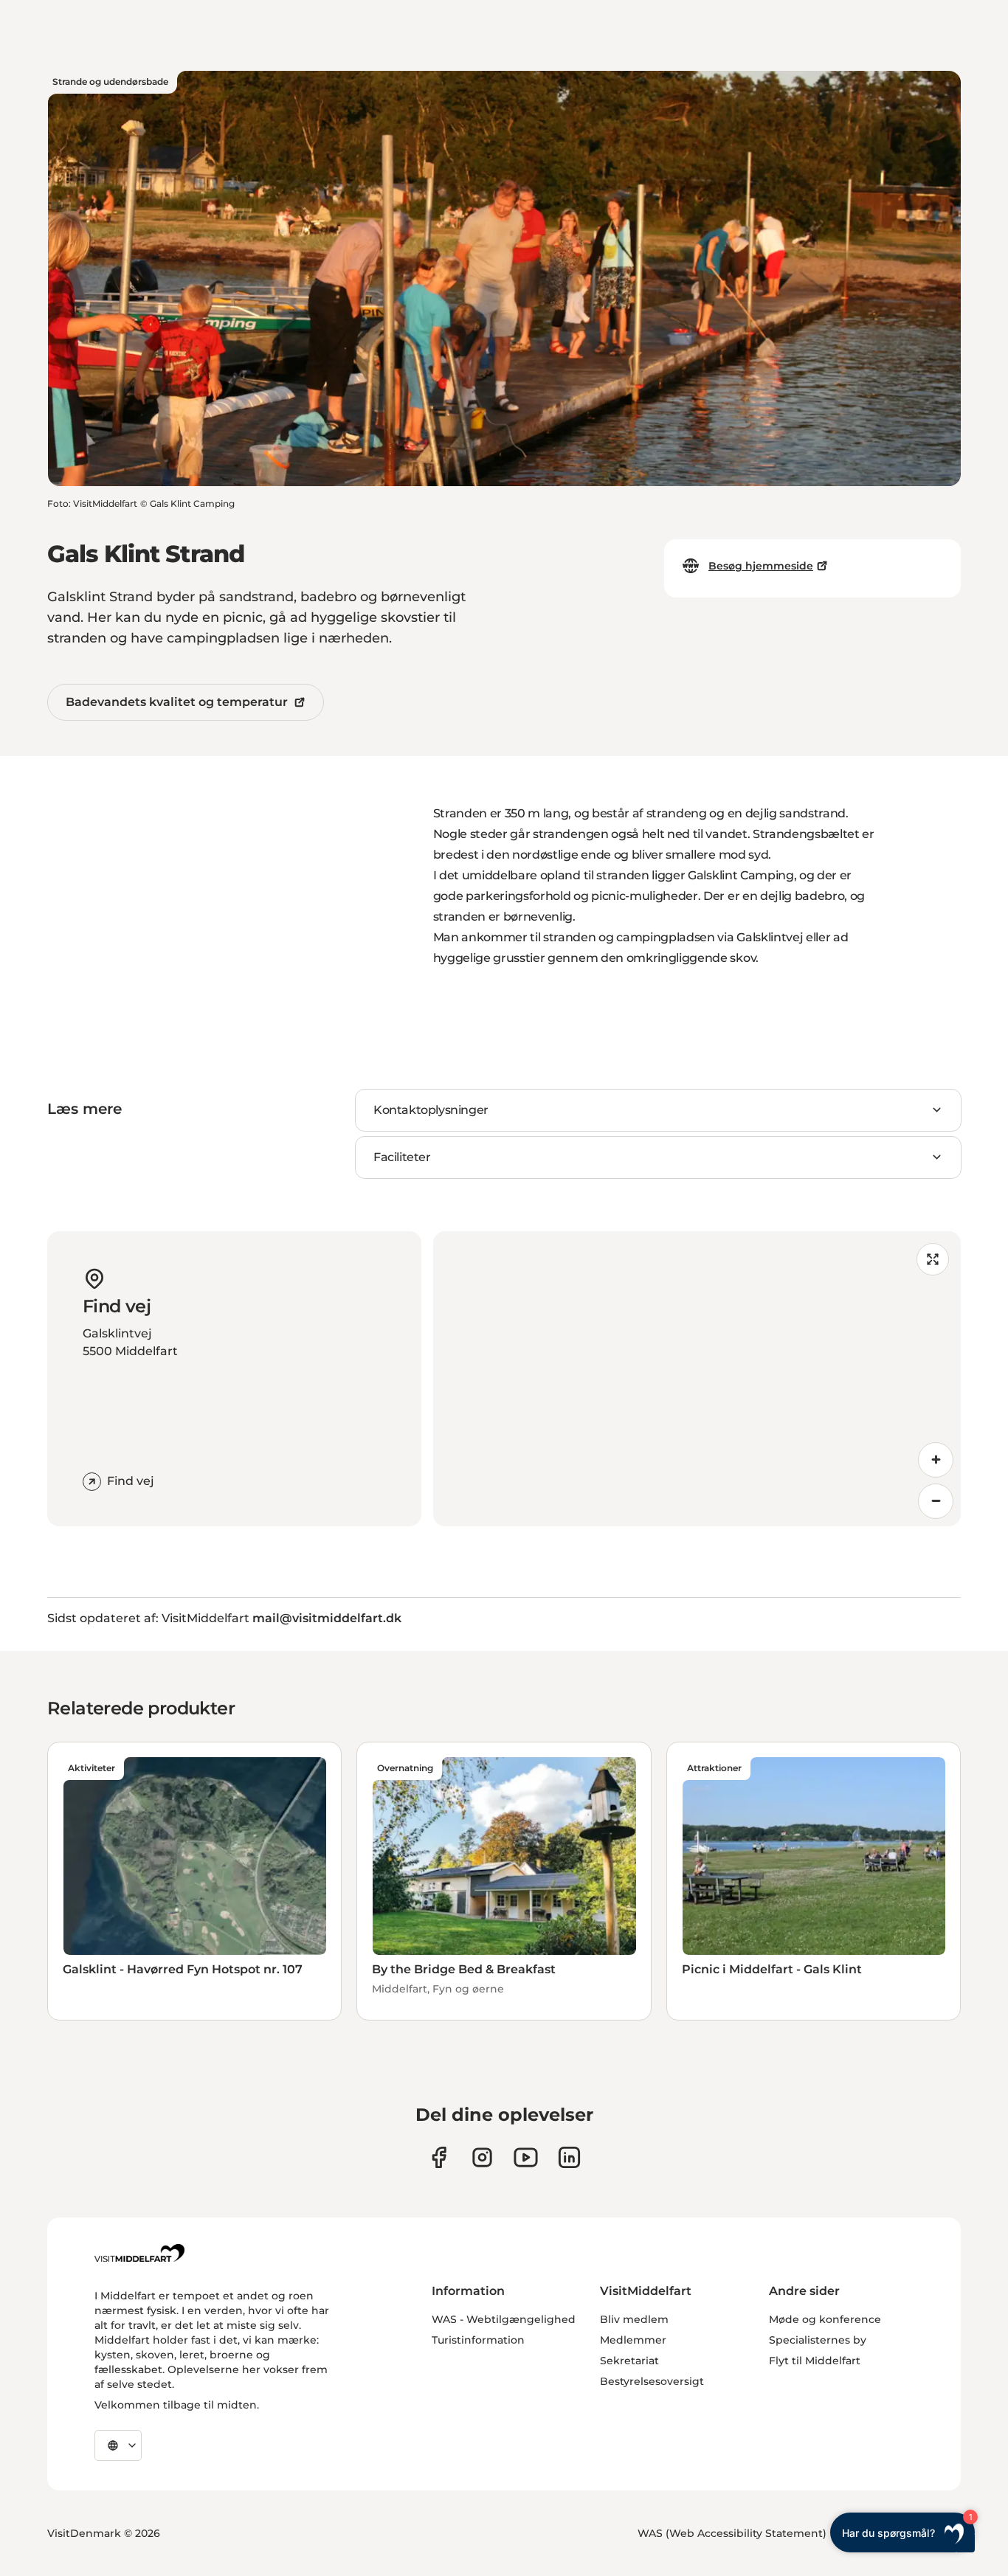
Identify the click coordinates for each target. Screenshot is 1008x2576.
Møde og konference (825, 2319)
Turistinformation (478, 2340)
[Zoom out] (936, 1501)
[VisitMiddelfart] (139, 2253)
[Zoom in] (936, 1460)
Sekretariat (629, 2361)
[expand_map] (933, 1259)
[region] (697, 1379)
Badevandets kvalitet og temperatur (177, 702)
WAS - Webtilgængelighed (504, 2319)
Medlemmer (633, 2340)
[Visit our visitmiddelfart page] (439, 2157)
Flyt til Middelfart (815, 2361)
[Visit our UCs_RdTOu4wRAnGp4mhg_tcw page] (526, 2157)
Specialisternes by (818, 2340)
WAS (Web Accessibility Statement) (732, 2533)
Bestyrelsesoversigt (652, 2381)
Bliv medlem (634, 2319)
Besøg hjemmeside (761, 566)
